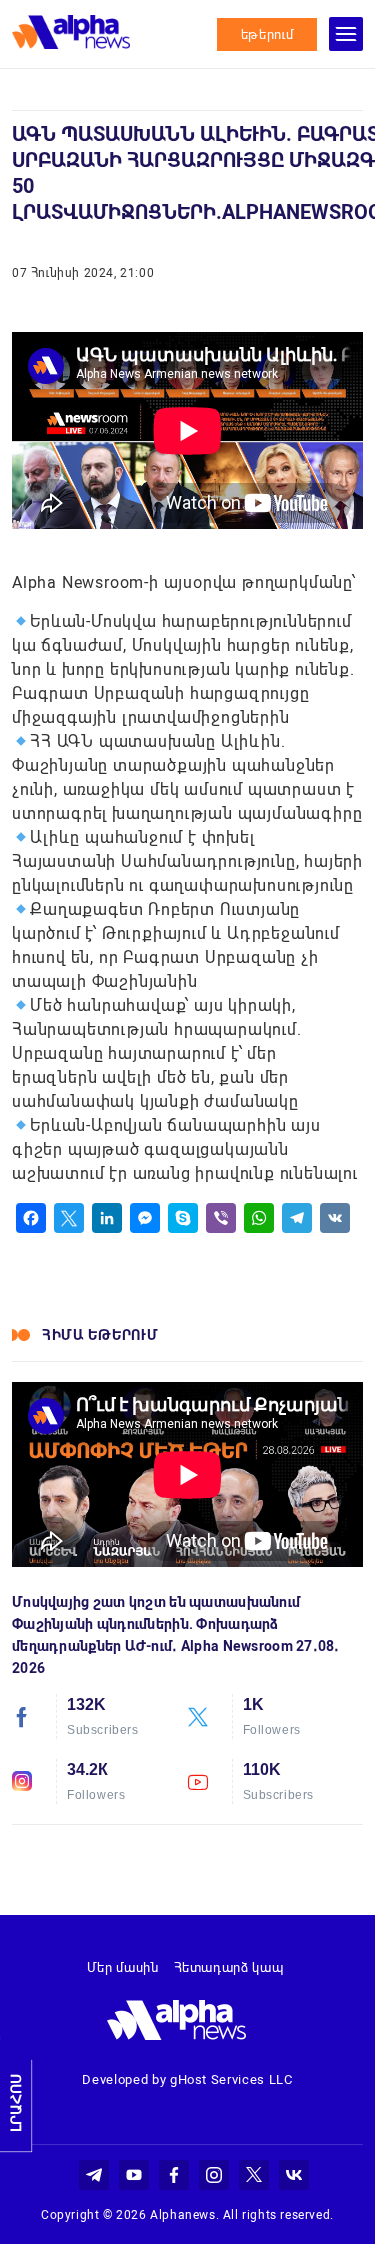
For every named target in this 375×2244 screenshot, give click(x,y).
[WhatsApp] (259, 1218)
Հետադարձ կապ (229, 1967)
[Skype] (183, 1218)
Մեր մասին (123, 1967)
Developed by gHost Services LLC (187, 2079)
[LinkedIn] (107, 1218)
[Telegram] (297, 1218)
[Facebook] (31, 1218)
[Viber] (221, 1218)
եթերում (267, 34)
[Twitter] (69, 1218)
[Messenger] (145, 1218)
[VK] (335, 1218)
